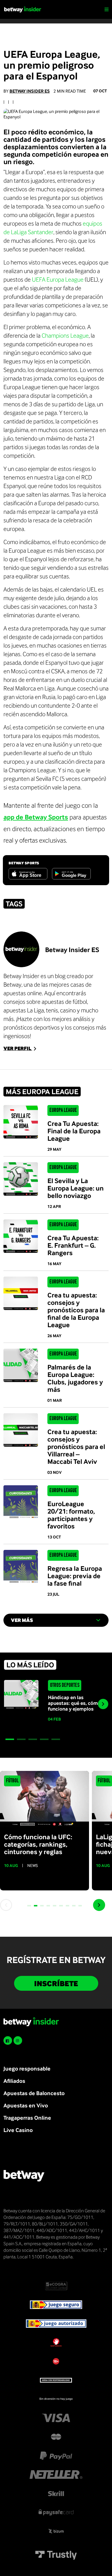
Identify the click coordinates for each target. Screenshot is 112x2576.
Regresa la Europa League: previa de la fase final (75, 1576)
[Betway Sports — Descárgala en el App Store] (28, 874)
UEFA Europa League (58, 279)
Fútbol (12, 1781)
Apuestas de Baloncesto (34, 2093)
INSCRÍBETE (56, 1983)
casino (68, 1010)
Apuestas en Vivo (26, 2105)
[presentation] (103, 1704)
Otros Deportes (65, 1685)
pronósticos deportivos (32, 1027)
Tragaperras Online (27, 2118)
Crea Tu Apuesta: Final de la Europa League (74, 1131)
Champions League (65, 335)
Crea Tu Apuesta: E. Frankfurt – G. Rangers (73, 1245)
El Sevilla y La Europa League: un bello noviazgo (76, 1188)
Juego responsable (27, 2068)
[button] (10, 1739)
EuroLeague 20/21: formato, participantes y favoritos (71, 1515)
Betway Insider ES (30, 91)
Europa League (63, 1110)
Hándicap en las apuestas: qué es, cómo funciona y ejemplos (74, 1703)
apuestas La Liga (24, 1010)
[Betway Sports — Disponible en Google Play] (71, 874)
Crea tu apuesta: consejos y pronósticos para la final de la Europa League (76, 1310)
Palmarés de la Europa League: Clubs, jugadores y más (75, 1378)
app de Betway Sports (36, 817)
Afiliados (14, 2081)
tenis (52, 1010)
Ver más (22, 1620)
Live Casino (18, 2130)
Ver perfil (18, 1048)
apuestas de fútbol (64, 1002)
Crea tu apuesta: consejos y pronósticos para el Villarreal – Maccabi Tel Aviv (76, 1446)
